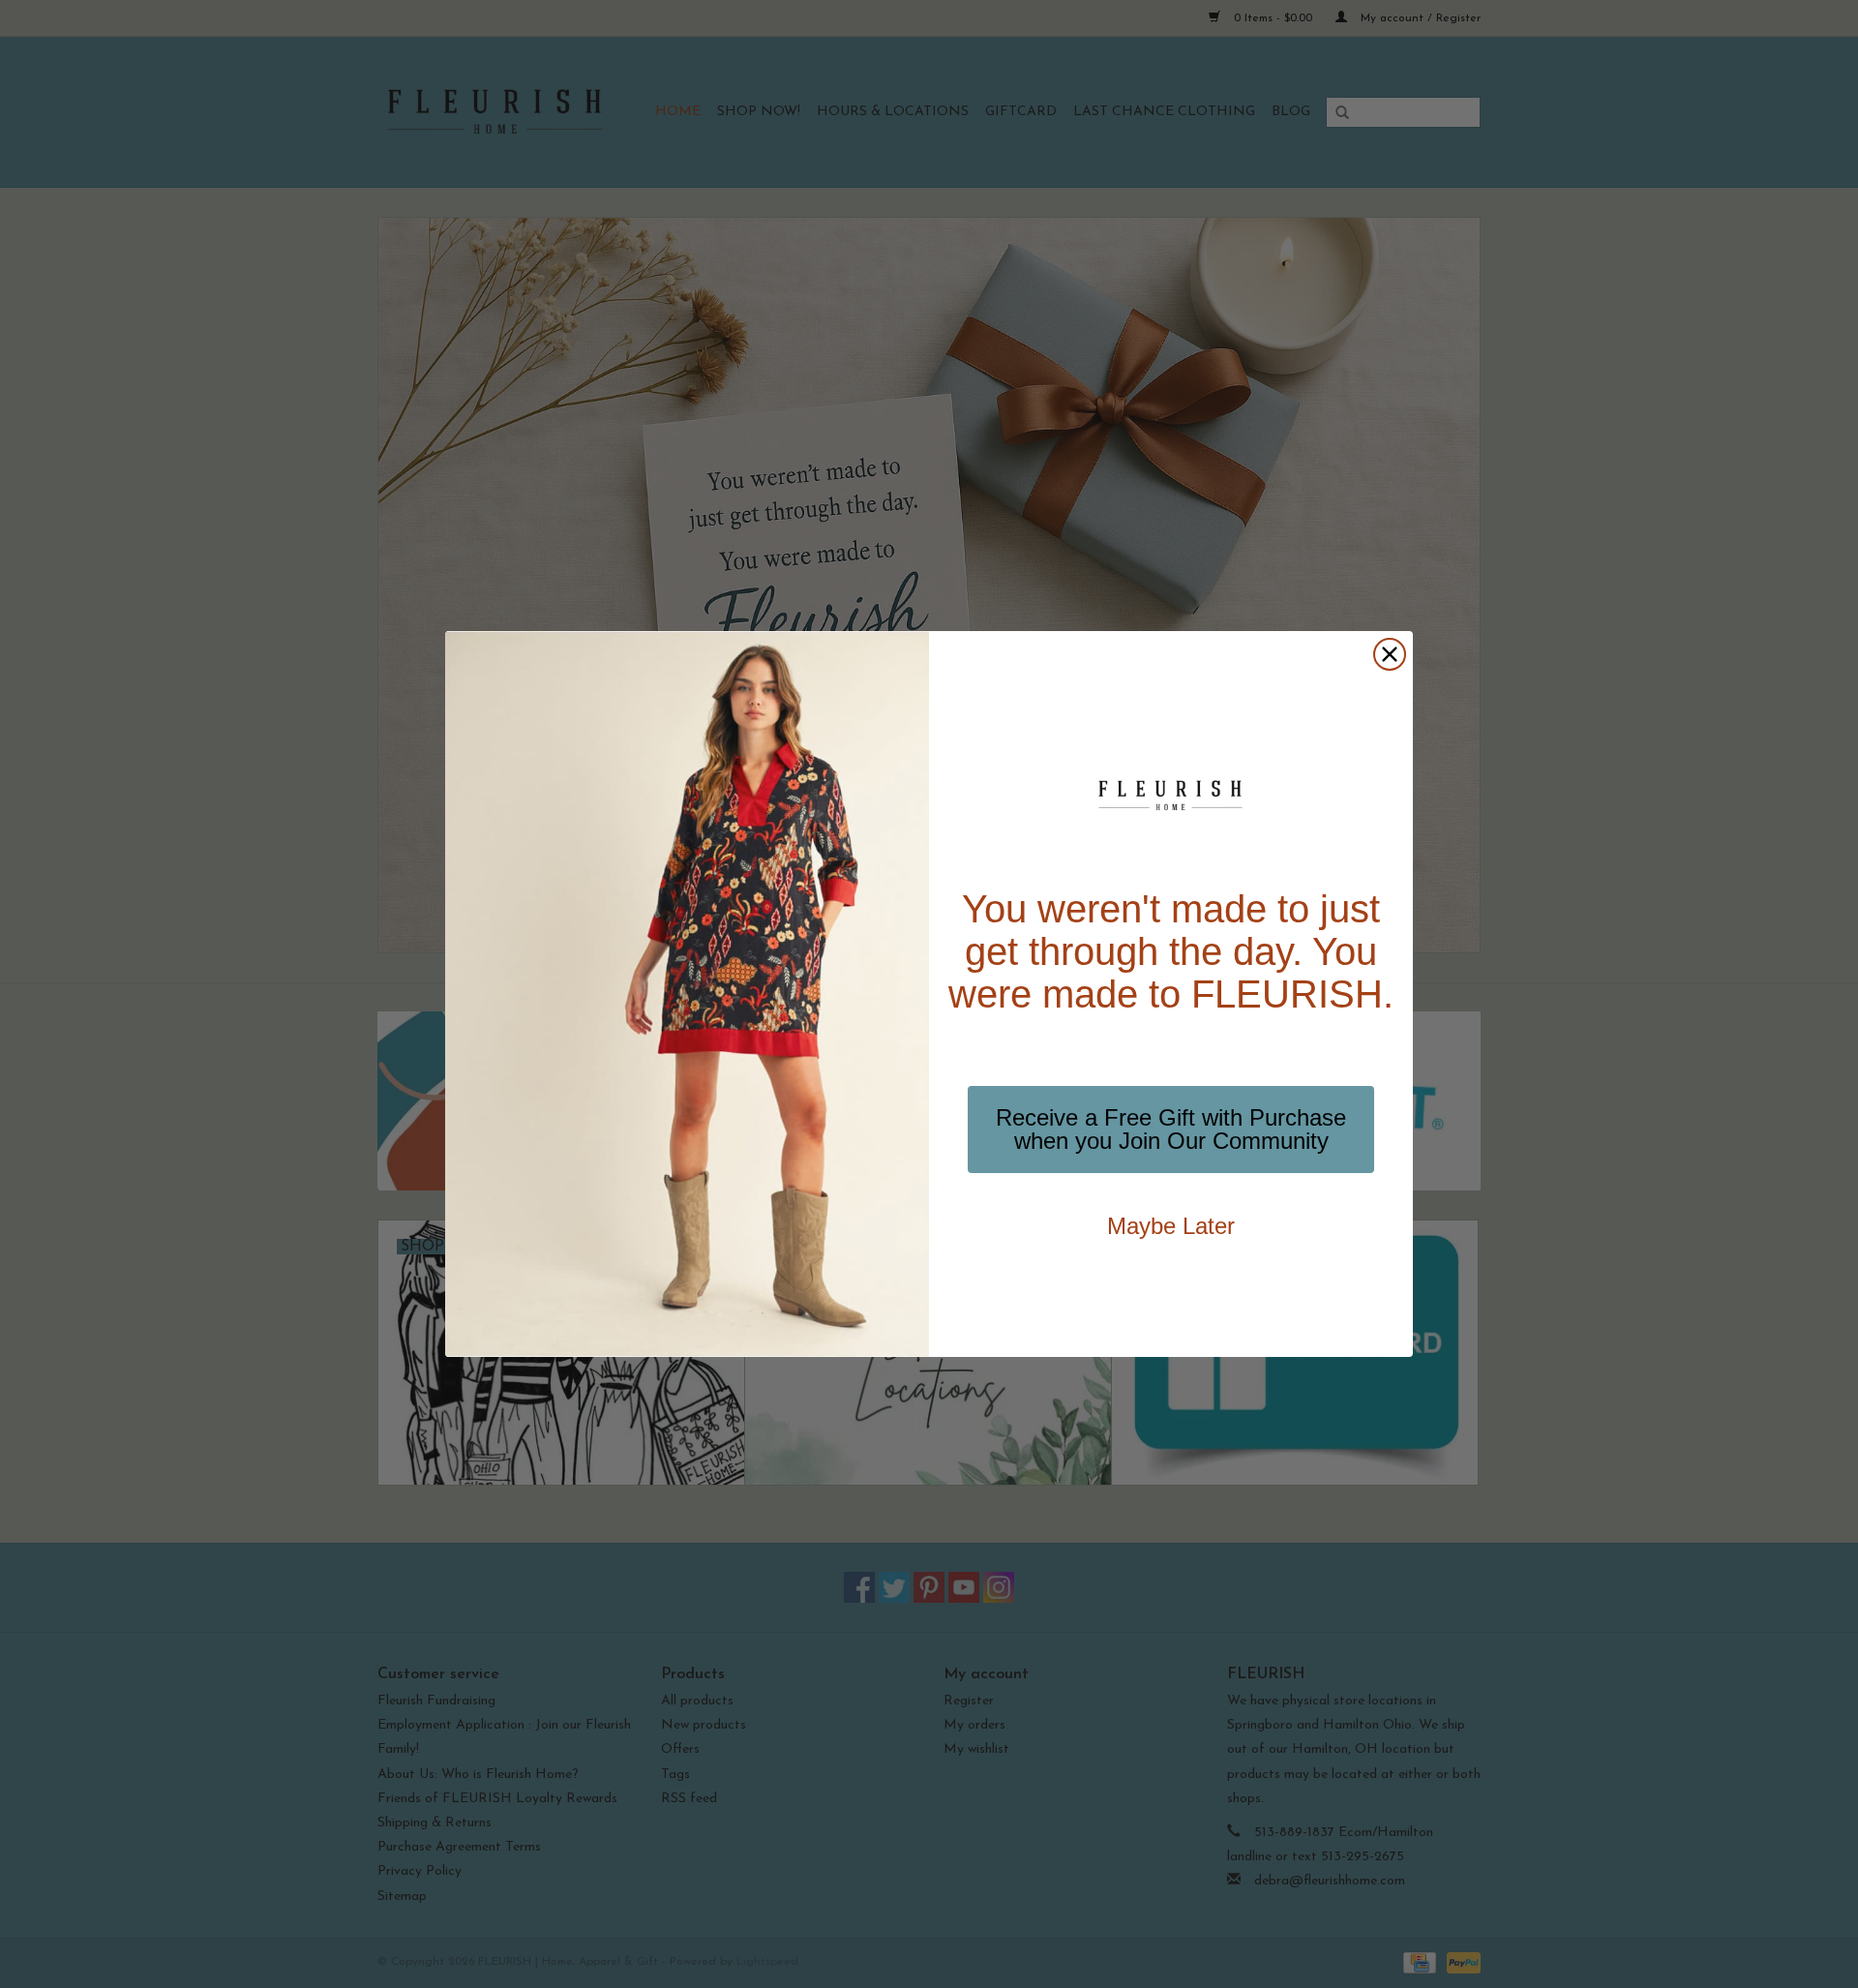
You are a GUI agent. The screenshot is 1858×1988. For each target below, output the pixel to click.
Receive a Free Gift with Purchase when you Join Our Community (1171, 1129)
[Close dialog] (1390, 654)
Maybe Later (1171, 1226)
